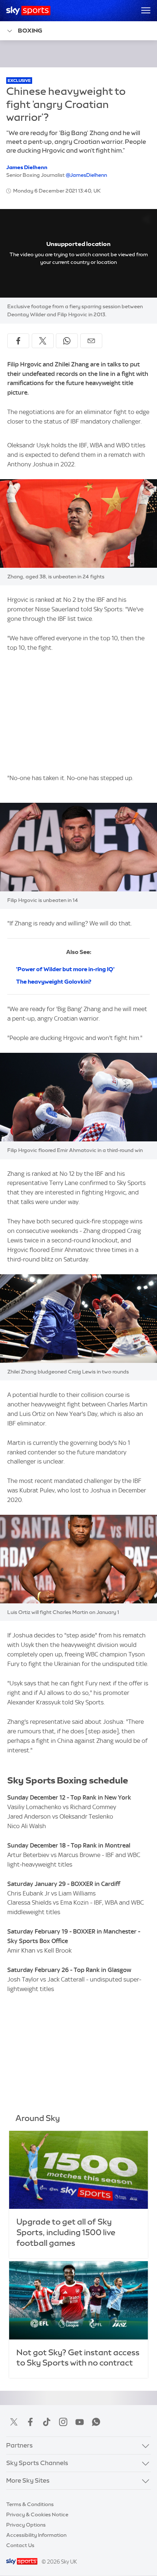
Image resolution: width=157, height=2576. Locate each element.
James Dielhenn (27, 167)
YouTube (80, 2422)
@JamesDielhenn (86, 175)
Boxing (30, 30)
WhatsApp (96, 2422)
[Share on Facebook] (18, 341)
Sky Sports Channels (37, 2463)
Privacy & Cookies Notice (37, 2515)
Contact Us (20, 2545)
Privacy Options (26, 2525)
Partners (20, 2445)
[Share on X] (43, 341)
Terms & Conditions (30, 2504)
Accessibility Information (36, 2535)
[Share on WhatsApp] (67, 341)
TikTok (47, 2422)
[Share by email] (91, 341)
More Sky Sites (28, 2480)
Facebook (30, 2422)
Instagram (63, 2422)
